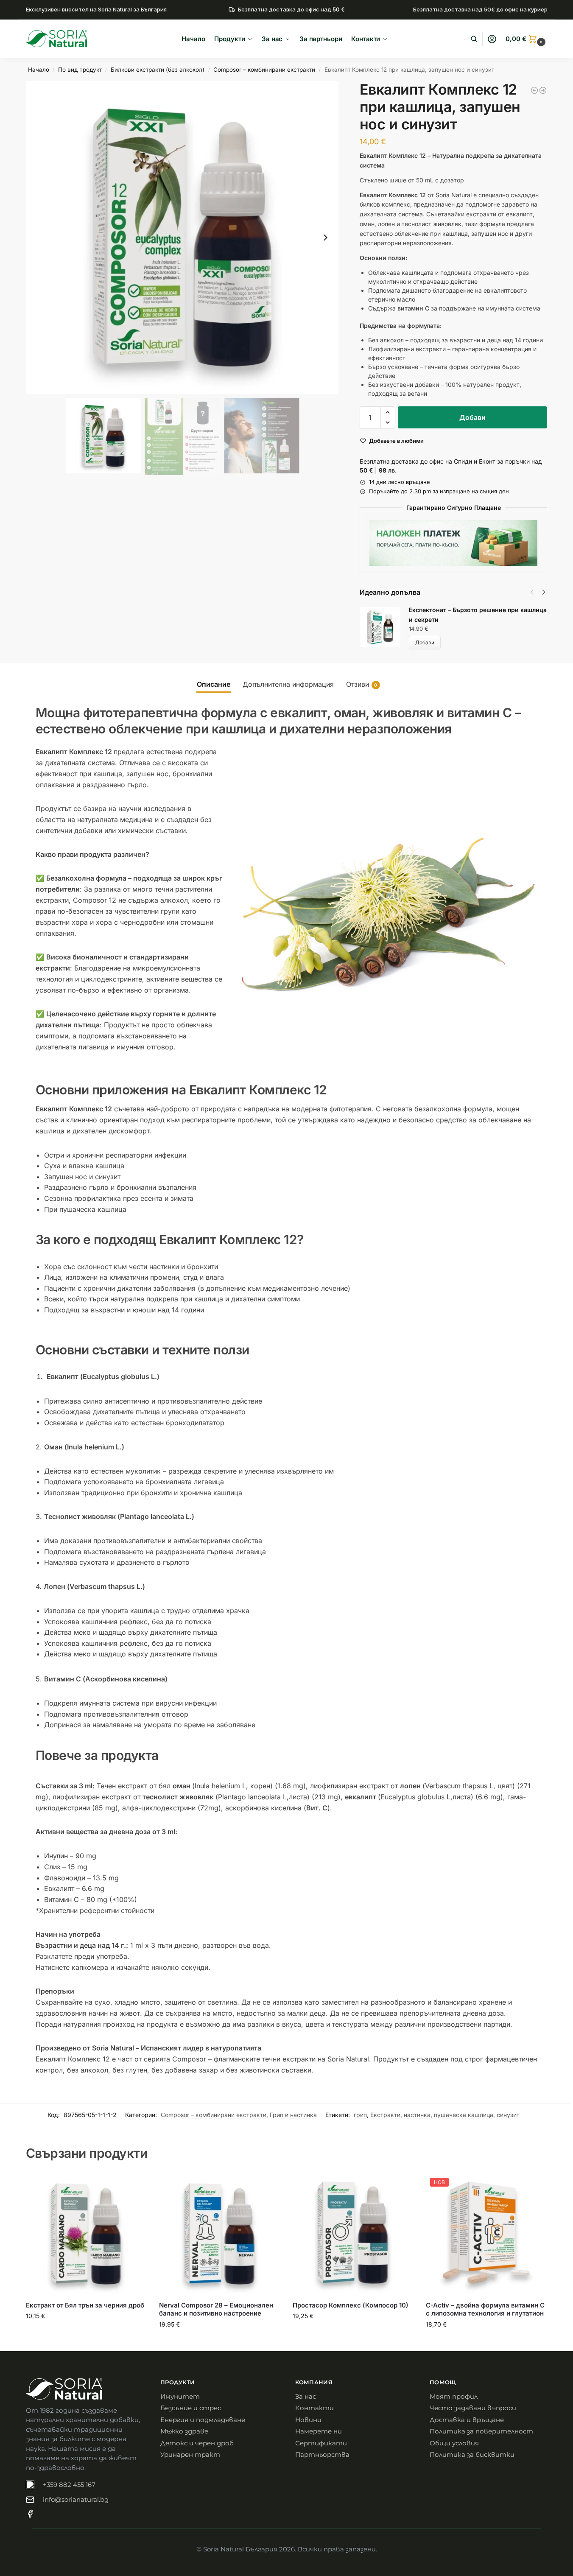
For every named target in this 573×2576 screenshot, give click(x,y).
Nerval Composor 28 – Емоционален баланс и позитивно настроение (216, 2309)
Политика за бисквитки (472, 2454)
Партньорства (322, 2454)
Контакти (314, 2408)
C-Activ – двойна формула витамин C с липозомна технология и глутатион (485, 2309)
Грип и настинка (293, 2115)
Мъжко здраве (184, 2431)
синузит (508, 2115)
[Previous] (532, 592)
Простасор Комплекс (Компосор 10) (351, 2305)
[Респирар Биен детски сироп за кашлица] (543, 90)
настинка (417, 2115)
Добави (472, 417)
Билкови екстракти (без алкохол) (158, 70)
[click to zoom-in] (182, 238)
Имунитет (180, 2396)
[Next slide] (325, 238)
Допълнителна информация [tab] (288, 684)
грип (360, 2115)
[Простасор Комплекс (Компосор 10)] (353, 2234)
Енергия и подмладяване (203, 2420)
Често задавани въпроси (473, 2408)
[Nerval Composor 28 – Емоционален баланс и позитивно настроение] (219, 2234)
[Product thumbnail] (384, 627)
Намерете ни (319, 2431)
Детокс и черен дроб (197, 2443)
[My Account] (492, 39)
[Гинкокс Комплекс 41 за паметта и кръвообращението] (534, 90)
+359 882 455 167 (69, 2485)
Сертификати (321, 2443)
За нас (306, 2396)
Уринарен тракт (190, 2454)
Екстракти (385, 2115)
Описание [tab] (214, 684)
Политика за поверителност (481, 2431)
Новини (308, 2420)
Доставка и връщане (467, 2420)
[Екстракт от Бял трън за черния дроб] (86, 2234)
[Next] (544, 592)
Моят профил (454, 2396)
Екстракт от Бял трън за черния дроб (85, 2305)
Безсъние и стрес (191, 2408)
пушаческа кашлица (464, 2115)
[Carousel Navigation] (535, 592)
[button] (526, 39)
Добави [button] (86, 2334)
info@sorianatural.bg (76, 2499)
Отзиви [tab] (362, 684)
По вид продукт (80, 70)
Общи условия (454, 2443)
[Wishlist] (134, 2186)
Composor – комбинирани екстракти (264, 70)
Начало (39, 70)
